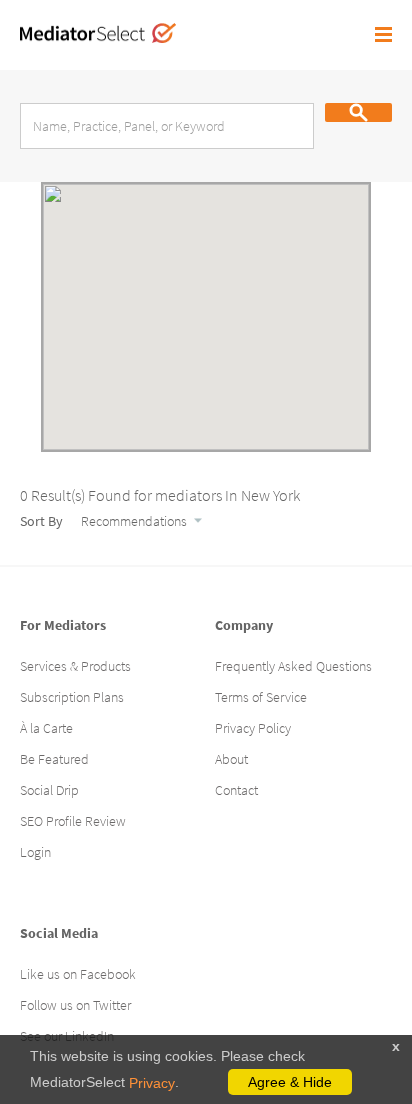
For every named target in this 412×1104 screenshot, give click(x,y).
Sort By (43, 521)
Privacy (152, 1083)
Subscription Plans (72, 697)
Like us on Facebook (78, 974)
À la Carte (46, 728)
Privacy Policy (253, 728)
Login (35, 852)
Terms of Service (261, 697)
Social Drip (49, 790)
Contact (236, 790)
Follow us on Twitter (75, 1005)
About (231, 759)
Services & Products (75, 666)
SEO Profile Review (73, 821)
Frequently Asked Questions (293, 666)
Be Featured (54, 759)
